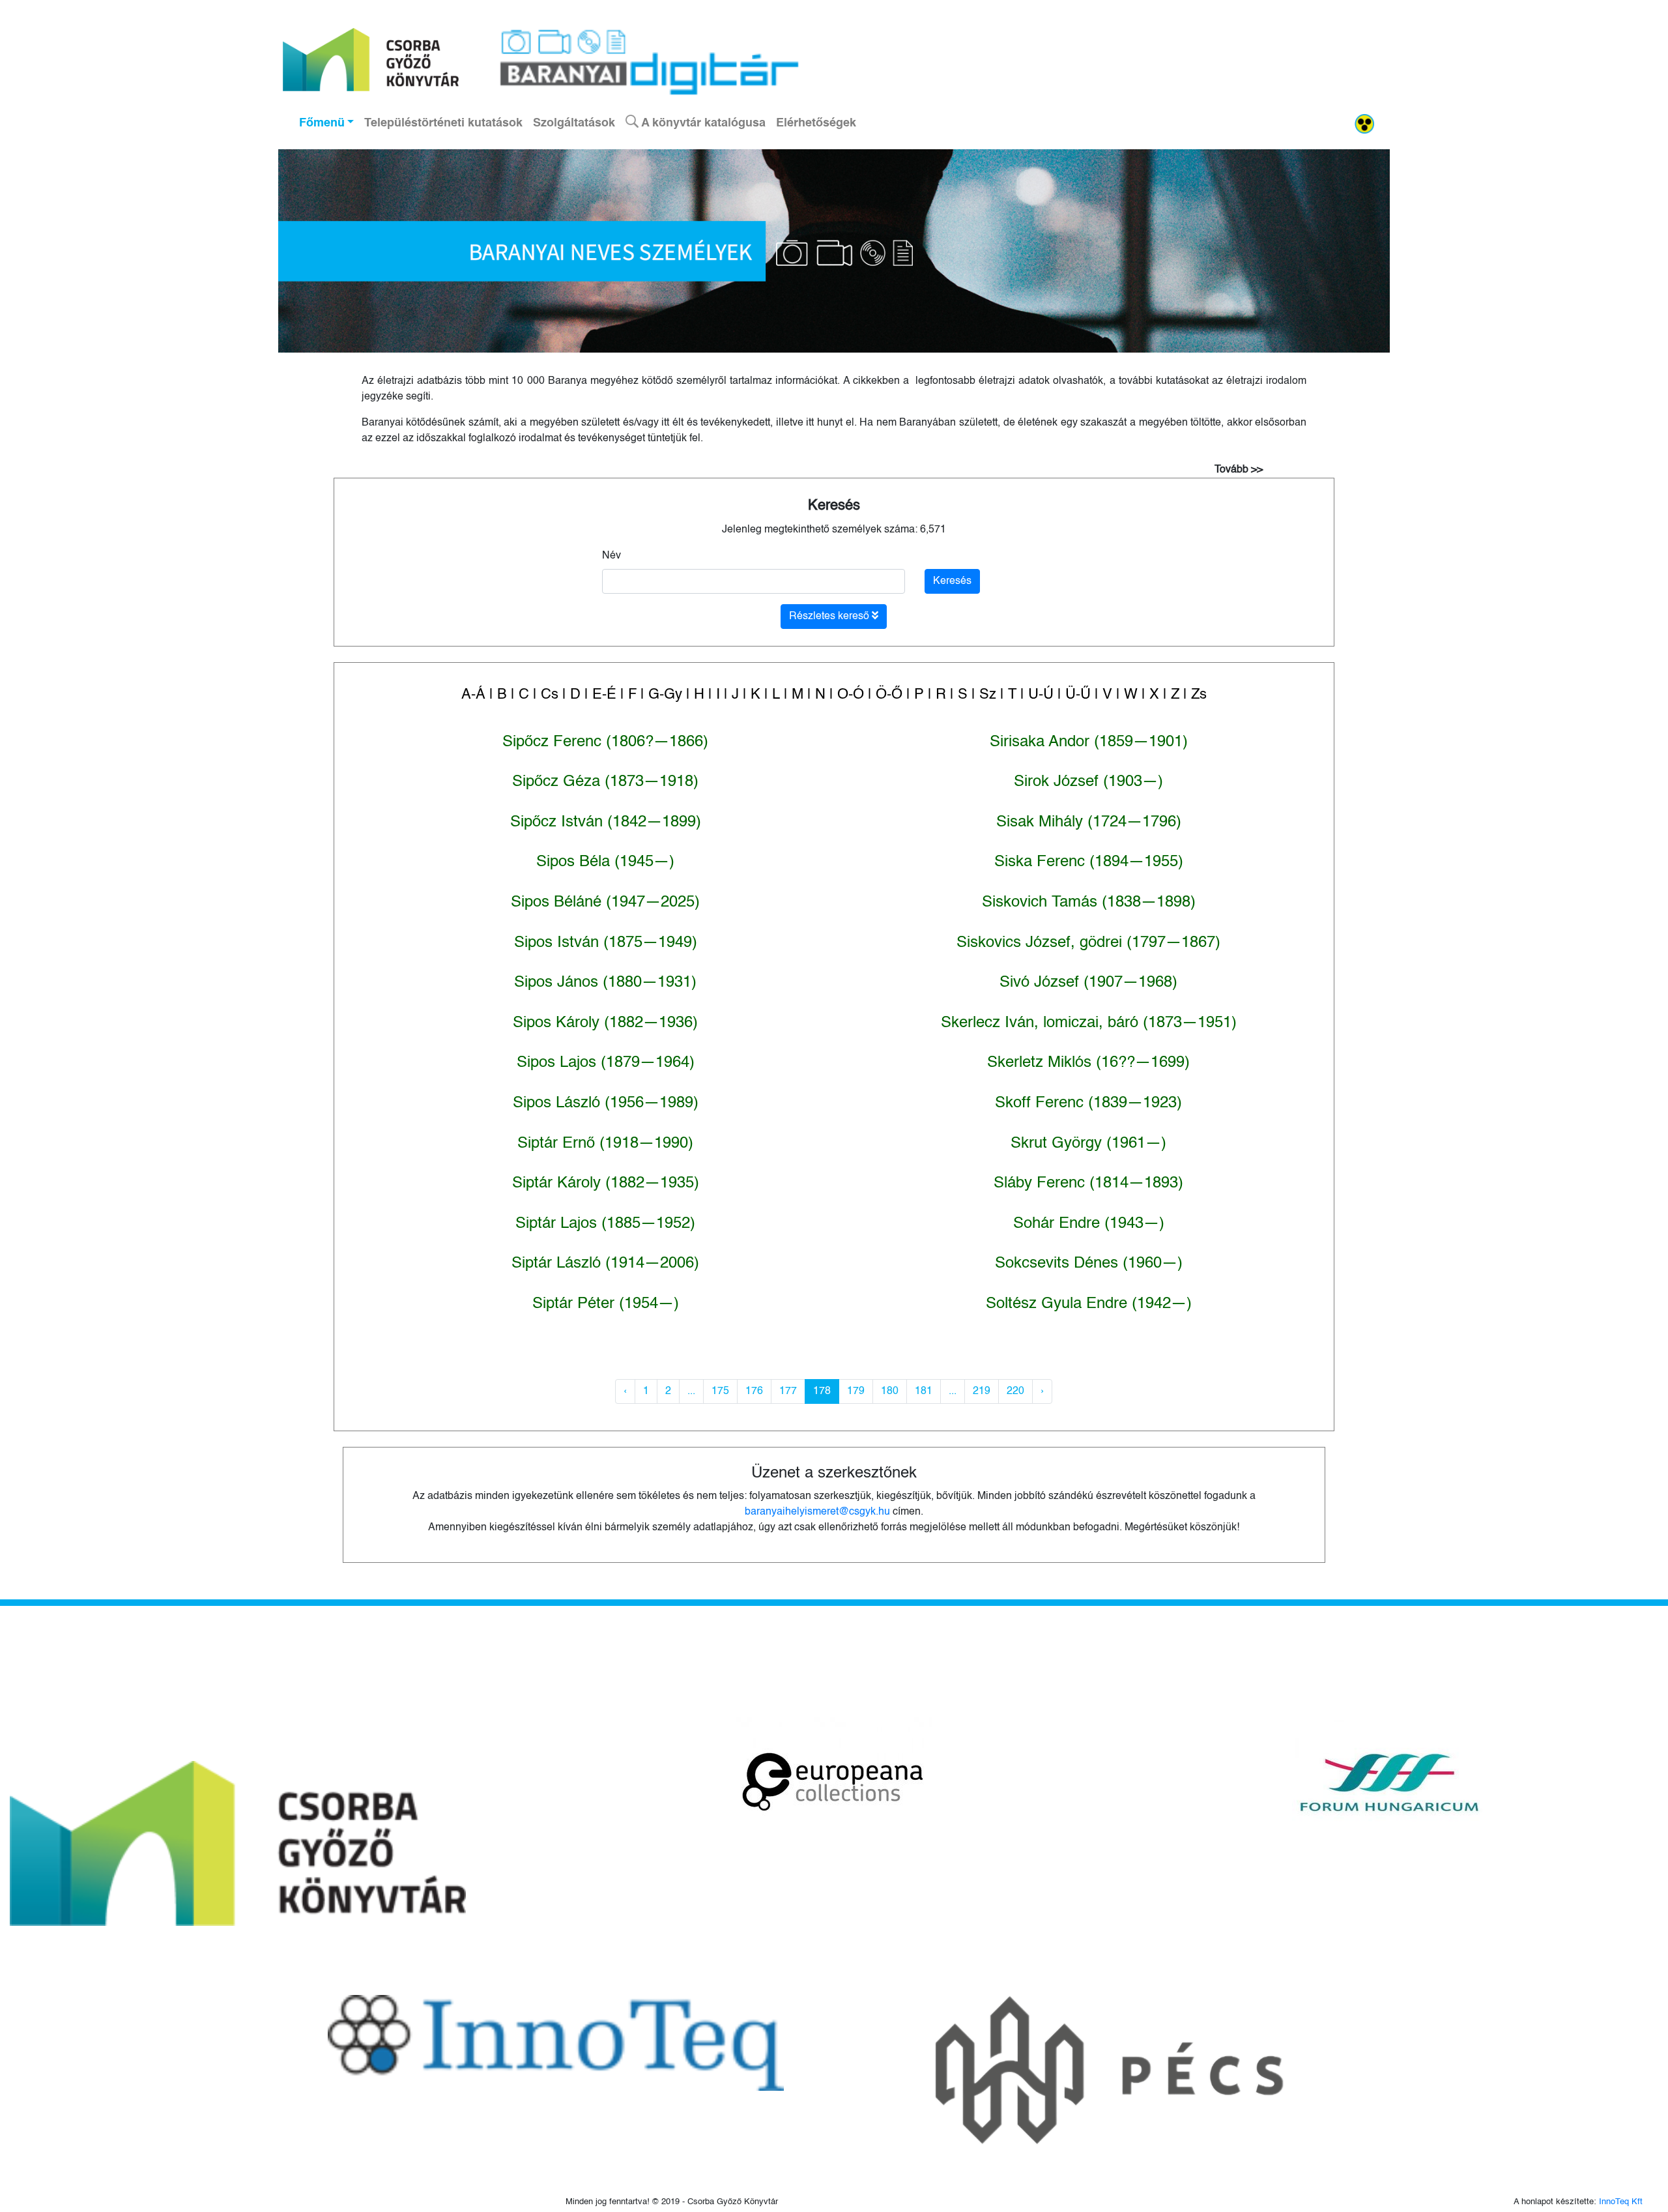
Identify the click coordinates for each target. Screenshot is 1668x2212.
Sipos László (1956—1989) (606, 1103)
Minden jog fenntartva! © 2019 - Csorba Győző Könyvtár (672, 2202)
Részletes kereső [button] (830, 617)
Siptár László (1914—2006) (605, 1264)
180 (890, 1391)
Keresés (834, 506)
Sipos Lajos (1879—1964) (606, 1063)
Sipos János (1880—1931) (605, 983)
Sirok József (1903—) (1088, 782)
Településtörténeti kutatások (443, 123)
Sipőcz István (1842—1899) (606, 822)
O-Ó (851, 695)
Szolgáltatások (574, 123)
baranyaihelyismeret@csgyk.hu (817, 1512)
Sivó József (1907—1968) (1088, 983)
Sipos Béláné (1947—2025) (605, 903)
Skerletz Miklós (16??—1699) (1088, 1063)
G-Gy (665, 695)
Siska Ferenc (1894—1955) (1089, 862)
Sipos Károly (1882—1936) (605, 1023)
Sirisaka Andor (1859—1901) (1089, 742)
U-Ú (1041, 695)
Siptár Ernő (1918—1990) (605, 1144)
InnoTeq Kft (1621, 2202)
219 (982, 1391)
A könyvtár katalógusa (702, 123)
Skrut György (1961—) (1088, 1144)
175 (720, 1391)
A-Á (473, 695)
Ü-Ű (1078, 695)
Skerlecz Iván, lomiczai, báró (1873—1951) (1089, 1023)
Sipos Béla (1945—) (605, 862)
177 (788, 1391)
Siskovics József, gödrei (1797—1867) (1088, 943)
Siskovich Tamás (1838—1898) (1089, 903)
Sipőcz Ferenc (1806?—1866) (605, 742)
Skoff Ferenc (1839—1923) (1088, 1103)
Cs (550, 695)
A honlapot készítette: (1578, 2202)
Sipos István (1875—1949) (606, 943)
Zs (1199, 695)
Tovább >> (1239, 470)
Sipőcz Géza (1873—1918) (605, 782)
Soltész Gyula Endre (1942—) (1089, 1304)
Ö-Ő (889, 695)
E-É (604, 695)
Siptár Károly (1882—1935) (606, 1184)
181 (924, 1391)
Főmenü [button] (322, 123)
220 (1015, 1391)
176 (754, 1391)
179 (856, 1391)
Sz (988, 695)
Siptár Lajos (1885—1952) (605, 1224)
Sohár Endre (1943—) (1089, 1224)
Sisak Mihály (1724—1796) (1089, 822)
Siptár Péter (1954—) (606, 1304)
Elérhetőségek (816, 123)
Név (611, 556)
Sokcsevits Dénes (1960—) (1089, 1264)
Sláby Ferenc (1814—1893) (1088, 1184)
